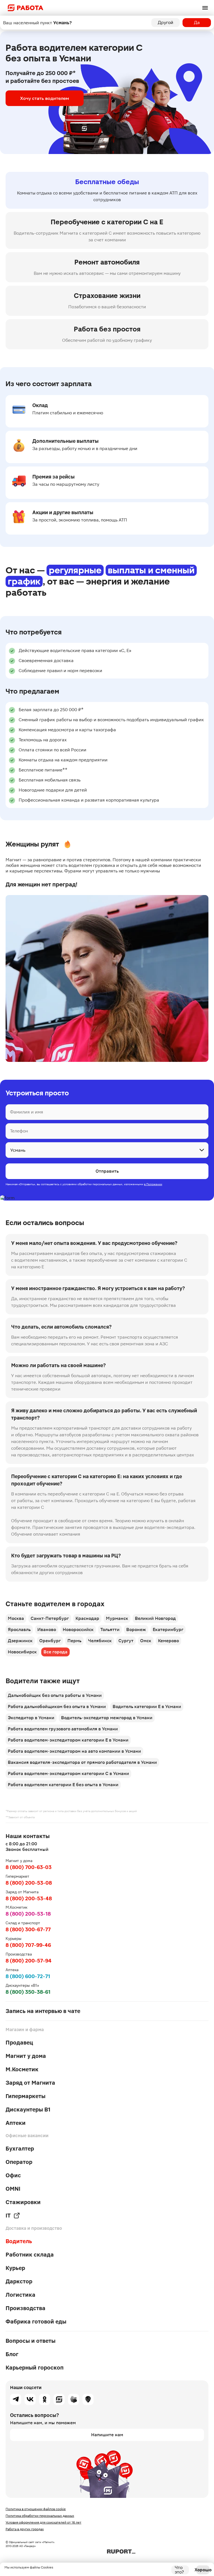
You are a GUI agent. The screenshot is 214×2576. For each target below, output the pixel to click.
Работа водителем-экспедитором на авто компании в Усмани (74, 1751)
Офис (13, 2175)
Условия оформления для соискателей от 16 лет (43, 2522)
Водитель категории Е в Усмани (147, 1706)
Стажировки (23, 2202)
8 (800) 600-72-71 (28, 1976)
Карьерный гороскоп (35, 2368)
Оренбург (50, 1641)
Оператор (19, 2162)
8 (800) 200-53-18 (28, 1914)
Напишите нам (107, 2435)
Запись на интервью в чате (43, 2011)
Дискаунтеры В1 (28, 2110)
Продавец (19, 2043)
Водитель (19, 2241)
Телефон (19, 1131)
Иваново (47, 1629)
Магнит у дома (26, 2056)
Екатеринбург (168, 1629)
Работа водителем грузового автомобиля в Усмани (63, 1729)
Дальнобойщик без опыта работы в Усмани (55, 1695)
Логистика (20, 2295)
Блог (12, 2354)
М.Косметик (22, 2069)
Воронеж (136, 1629)
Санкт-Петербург (50, 1618)
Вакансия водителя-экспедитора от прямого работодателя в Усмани (82, 1762)
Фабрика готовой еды (36, 2322)
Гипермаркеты (25, 2096)
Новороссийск (78, 1629)
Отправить (107, 1171)
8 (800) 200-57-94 (29, 1961)
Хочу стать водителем (45, 98)
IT (8, 2216)
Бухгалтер (20, 2149)
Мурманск (117, 1618)
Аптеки (16, 2123)
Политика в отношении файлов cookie (36, 2509)
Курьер (15, 2268)
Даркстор (19, 2281)
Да (197, 22)
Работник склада (30, 2255)
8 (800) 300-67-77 (28, 1929)
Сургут (126, 1641)
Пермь (74, 1641)
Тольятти (110, 1629)
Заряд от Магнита (30, 2083)
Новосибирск (22, 1652)
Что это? (179, 2570)
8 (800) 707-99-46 (28, 1945)
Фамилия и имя (27, 1112)
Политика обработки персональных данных (40, 2516)
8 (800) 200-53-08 (29, 1883)
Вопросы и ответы (31, 2341)
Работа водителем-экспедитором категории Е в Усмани (68, 1740)
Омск (146, 1641)
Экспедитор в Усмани (31, 1718)
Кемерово (168, 1641)
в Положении (153, 1184)
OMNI (13, 2189)
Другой (166, 22)
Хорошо (203, 2570)
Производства (25, 2308)
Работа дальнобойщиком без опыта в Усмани (57, 1706)
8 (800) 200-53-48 (29, 1898)
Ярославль (19, 1629)
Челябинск (100, 1641)
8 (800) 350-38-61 (28, 1992)
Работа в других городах (25, 2529)
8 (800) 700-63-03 (29, 1867)
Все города (55, 1652)
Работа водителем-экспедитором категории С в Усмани (68, 1773)
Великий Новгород (155, 1618)
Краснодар (87, 1618)
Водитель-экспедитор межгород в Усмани (107, 1718)
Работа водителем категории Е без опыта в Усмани (63, 1785)
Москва (16, 1618)
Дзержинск (20, 1641)
